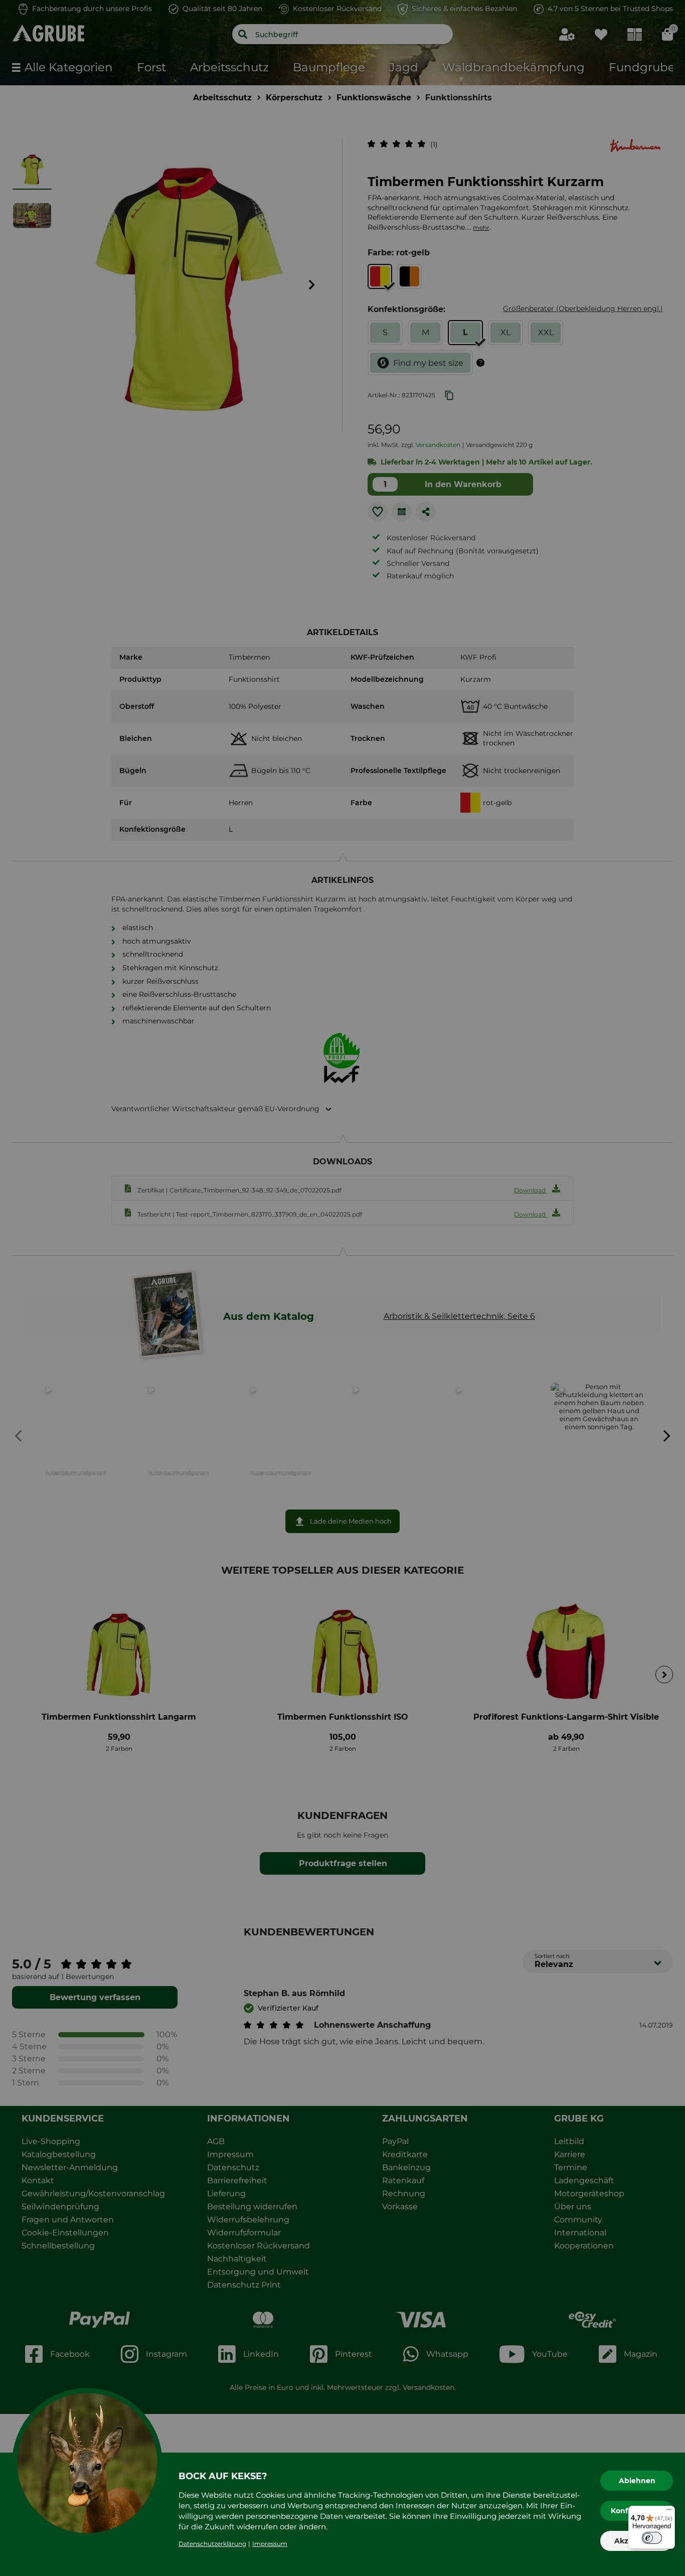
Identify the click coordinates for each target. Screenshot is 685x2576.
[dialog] (342, 1288)
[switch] (652, 2538)
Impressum (270, 2544)
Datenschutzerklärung (212, 2544)
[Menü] (669, 2512)
